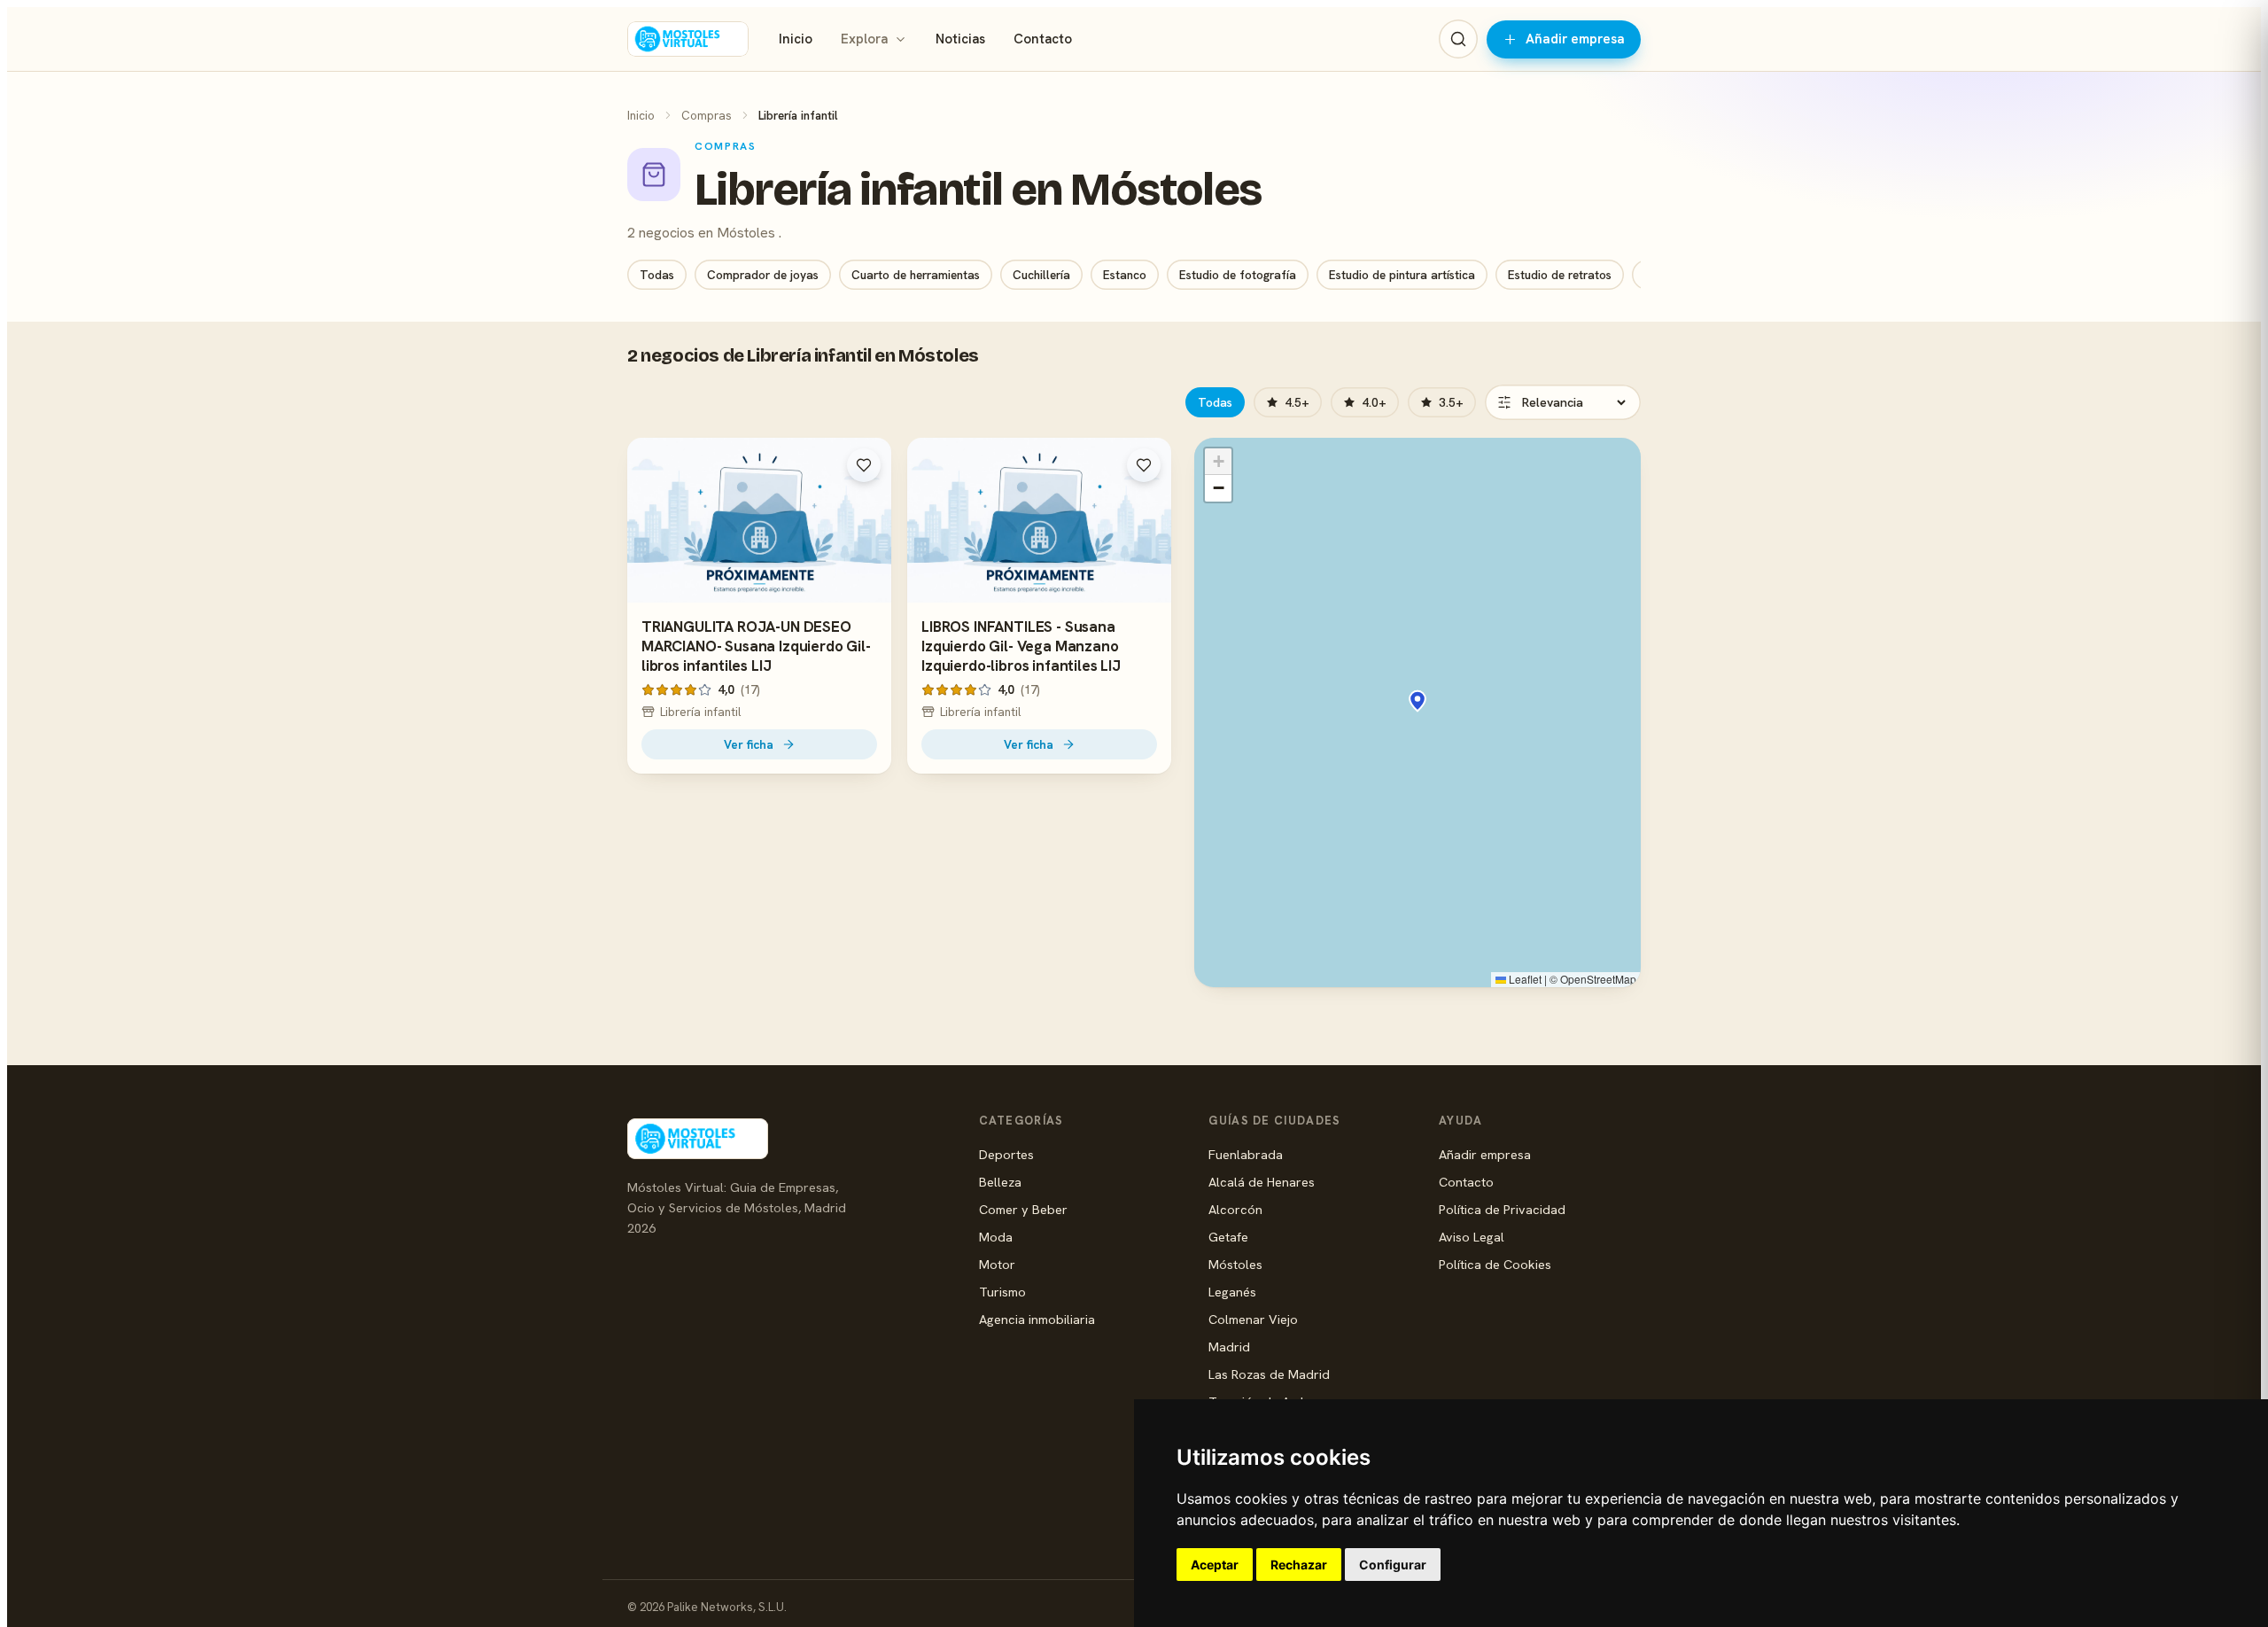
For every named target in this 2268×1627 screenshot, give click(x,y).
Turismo (1002, 1292)
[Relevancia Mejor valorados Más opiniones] (1563, 402)
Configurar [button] (1393, 1565)
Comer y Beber (1023, 1209)
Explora (864, 39)
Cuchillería (1041, 275)
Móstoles (1235, 1264)
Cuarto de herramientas (916, 275)
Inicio (796, 39)
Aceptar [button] (1215, 1565)
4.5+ (1297, 402)
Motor (997, 1264)
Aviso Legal (1472, 1237)
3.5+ (1451, 402)
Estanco (1125, 275)
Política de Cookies (1495, 1264)
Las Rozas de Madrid (1269, 1374)
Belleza (1000, 1182)
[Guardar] (864, 465)
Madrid (1229, 1347)
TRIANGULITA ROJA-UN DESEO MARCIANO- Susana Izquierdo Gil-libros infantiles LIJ (756, 646)
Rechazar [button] (1299, 1565)
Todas (657, 275)
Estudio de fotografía (1238, 275)
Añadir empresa (1575, 39)
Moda (996, 1237)
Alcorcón (1235, 1209)
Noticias (960, 39)
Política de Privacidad (1502, 1209)
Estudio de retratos (1560, 275)
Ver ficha (749, 744)
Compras (707, 115)
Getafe (1228, 1237)
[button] (1417, 701)
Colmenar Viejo (1253, 1319)
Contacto (1043, 39)
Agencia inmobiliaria (1037, 1319)
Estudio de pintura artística (1402, 275)
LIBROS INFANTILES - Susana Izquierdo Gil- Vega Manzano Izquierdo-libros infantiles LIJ (1021, 646)
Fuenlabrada (1246, 1154)
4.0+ (1374, 402)
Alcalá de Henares (1262, 1182)
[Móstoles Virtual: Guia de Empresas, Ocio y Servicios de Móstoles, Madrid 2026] (688, 39)
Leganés (1232, 1292)
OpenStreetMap (1598, 979)
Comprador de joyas (763, 275)
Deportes (1006, 1154)
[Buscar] (1458, 39)
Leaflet (1524, 979)
